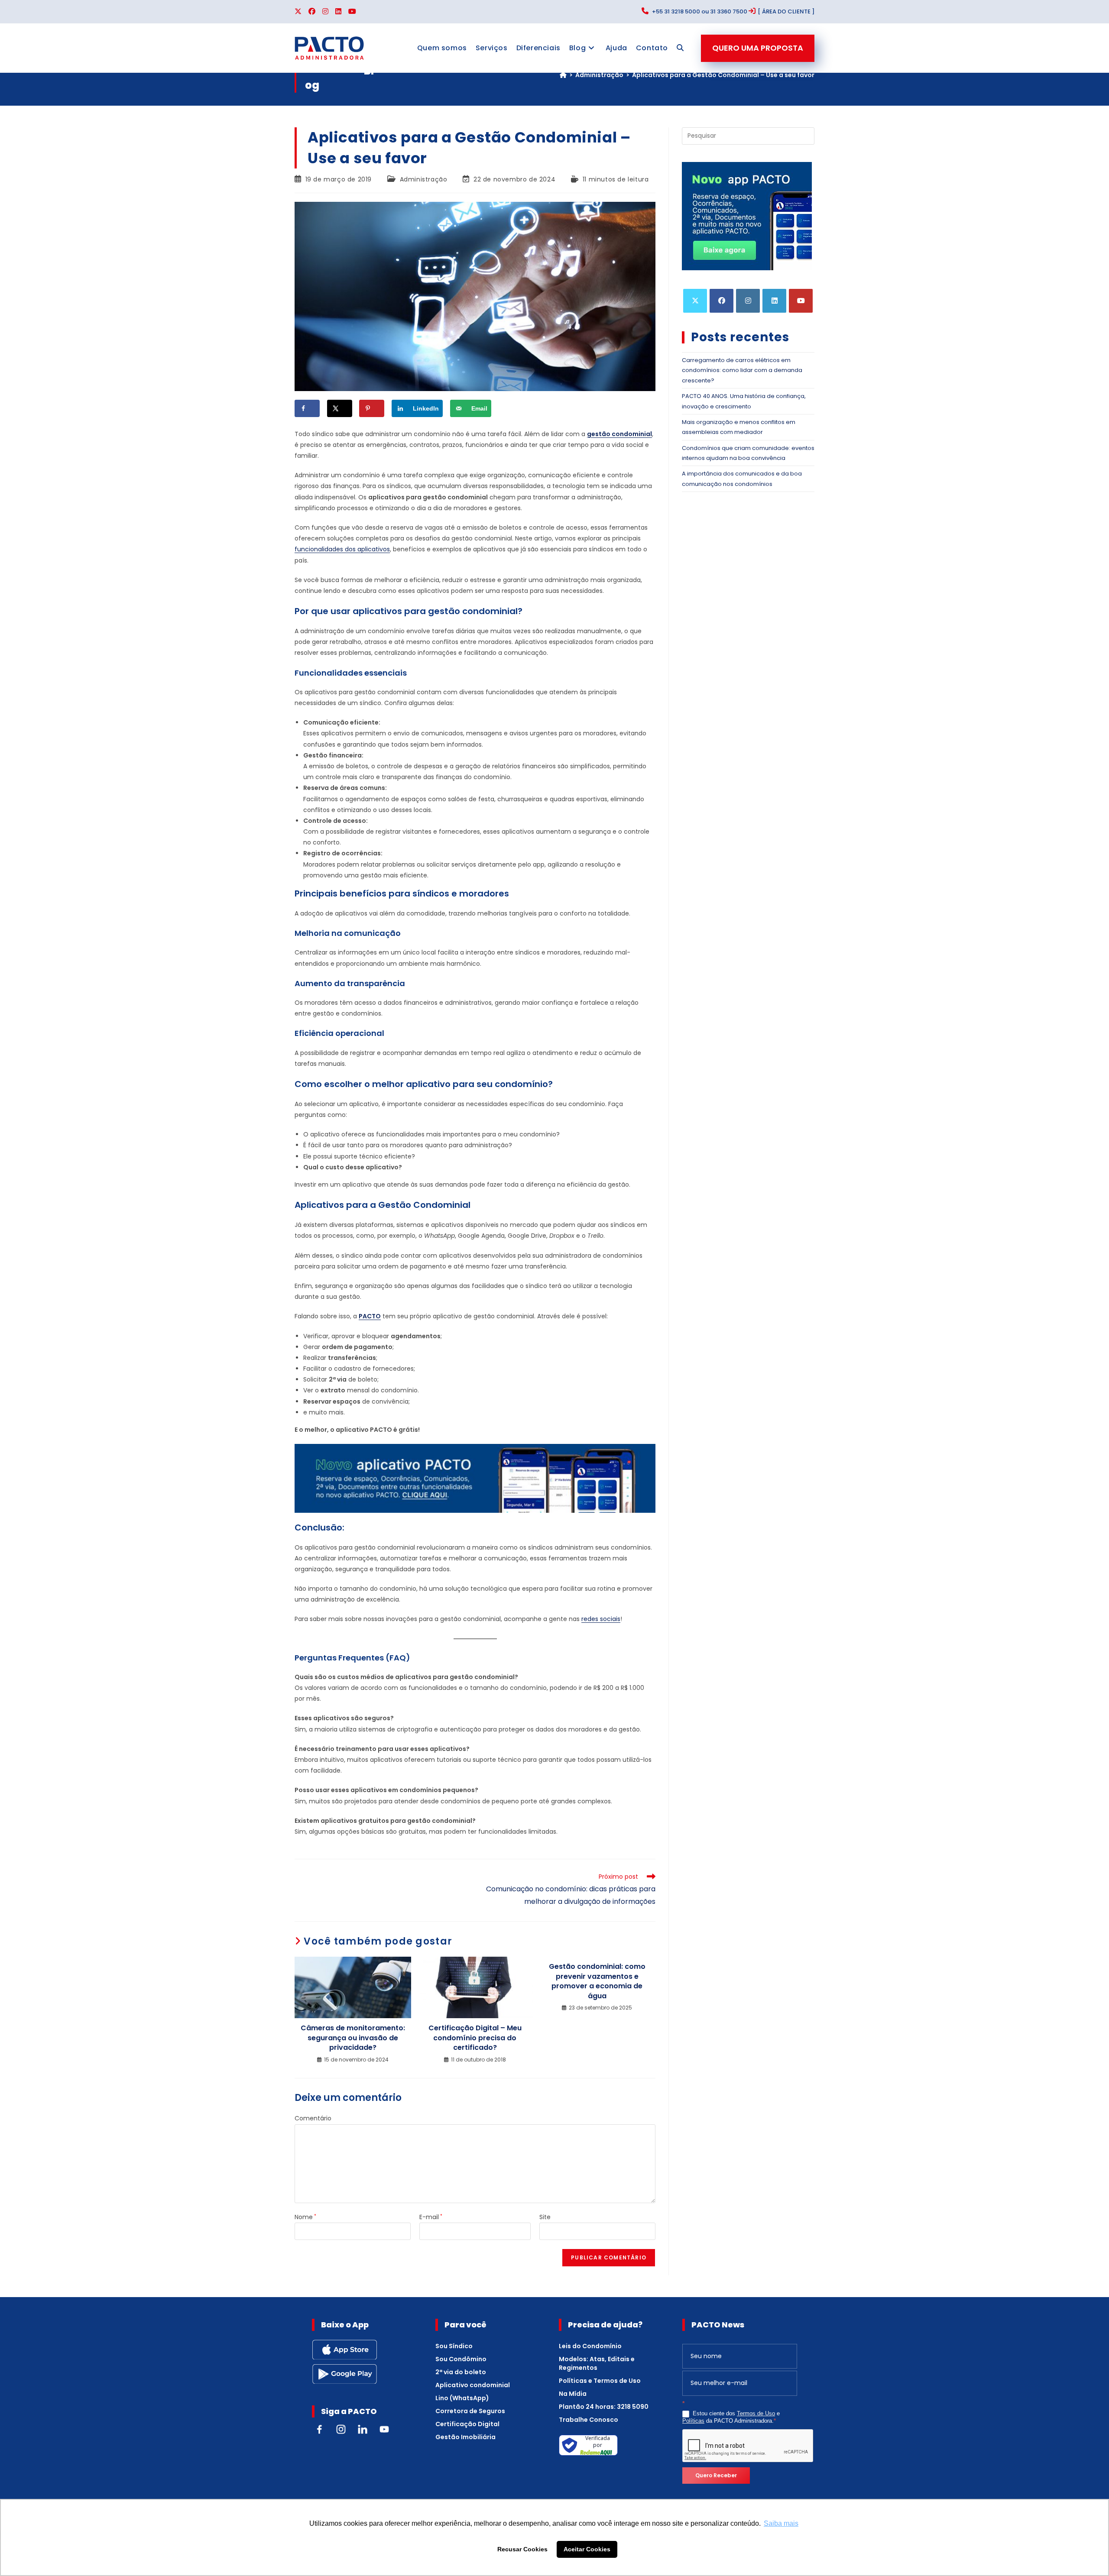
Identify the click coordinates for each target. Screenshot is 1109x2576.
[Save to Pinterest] (372, 408)
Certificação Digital (467, 2424)
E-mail (431, 2217)
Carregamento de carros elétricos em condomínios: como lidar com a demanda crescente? (742, 370)
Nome (305, 2217)
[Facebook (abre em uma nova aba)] (312, 12)
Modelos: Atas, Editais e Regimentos (597, 2363)
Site (545, 2217)
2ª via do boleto (461, 2372)
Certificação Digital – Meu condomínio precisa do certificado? (475, 2038)
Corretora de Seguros (470, 2411)
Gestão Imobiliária (465, 2437)
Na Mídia (573, 2394)
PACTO (370, 1316)
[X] (695, 301)
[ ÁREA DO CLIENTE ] (786, 11)
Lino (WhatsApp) (462, 2398)
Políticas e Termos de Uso (600, 2381)
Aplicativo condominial (473, 2385)
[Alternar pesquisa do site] (680, 48)
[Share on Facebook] (307, 408)
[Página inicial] (563, 75)
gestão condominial (619, 434)
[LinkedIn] (774, 301)
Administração (424, 179)
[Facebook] (721, 301)
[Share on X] (340, 408)
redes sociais (601, 1619)
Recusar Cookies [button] (522, 2549)
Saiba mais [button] (781, 2523)
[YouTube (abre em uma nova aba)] (352, 12)
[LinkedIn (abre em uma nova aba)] (338, 12)
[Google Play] (344, 2373)
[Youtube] (801, 301)
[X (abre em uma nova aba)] (300, 12)
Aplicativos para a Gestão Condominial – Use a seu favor (723, 75)
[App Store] (344, 2349)
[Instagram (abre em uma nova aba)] (325, 12)
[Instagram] (748, 301)
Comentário (313, 2118)
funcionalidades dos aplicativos (342, 549)
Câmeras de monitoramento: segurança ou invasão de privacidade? (353, 2038)
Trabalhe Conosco (589, 2420)
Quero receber (716, 2475)
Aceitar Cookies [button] (587, 2549)
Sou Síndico (454, 2346)
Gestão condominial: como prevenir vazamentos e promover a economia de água (597, 1981)
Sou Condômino (461, 2359)
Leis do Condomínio (590, 2346)
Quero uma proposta (758, 48)
